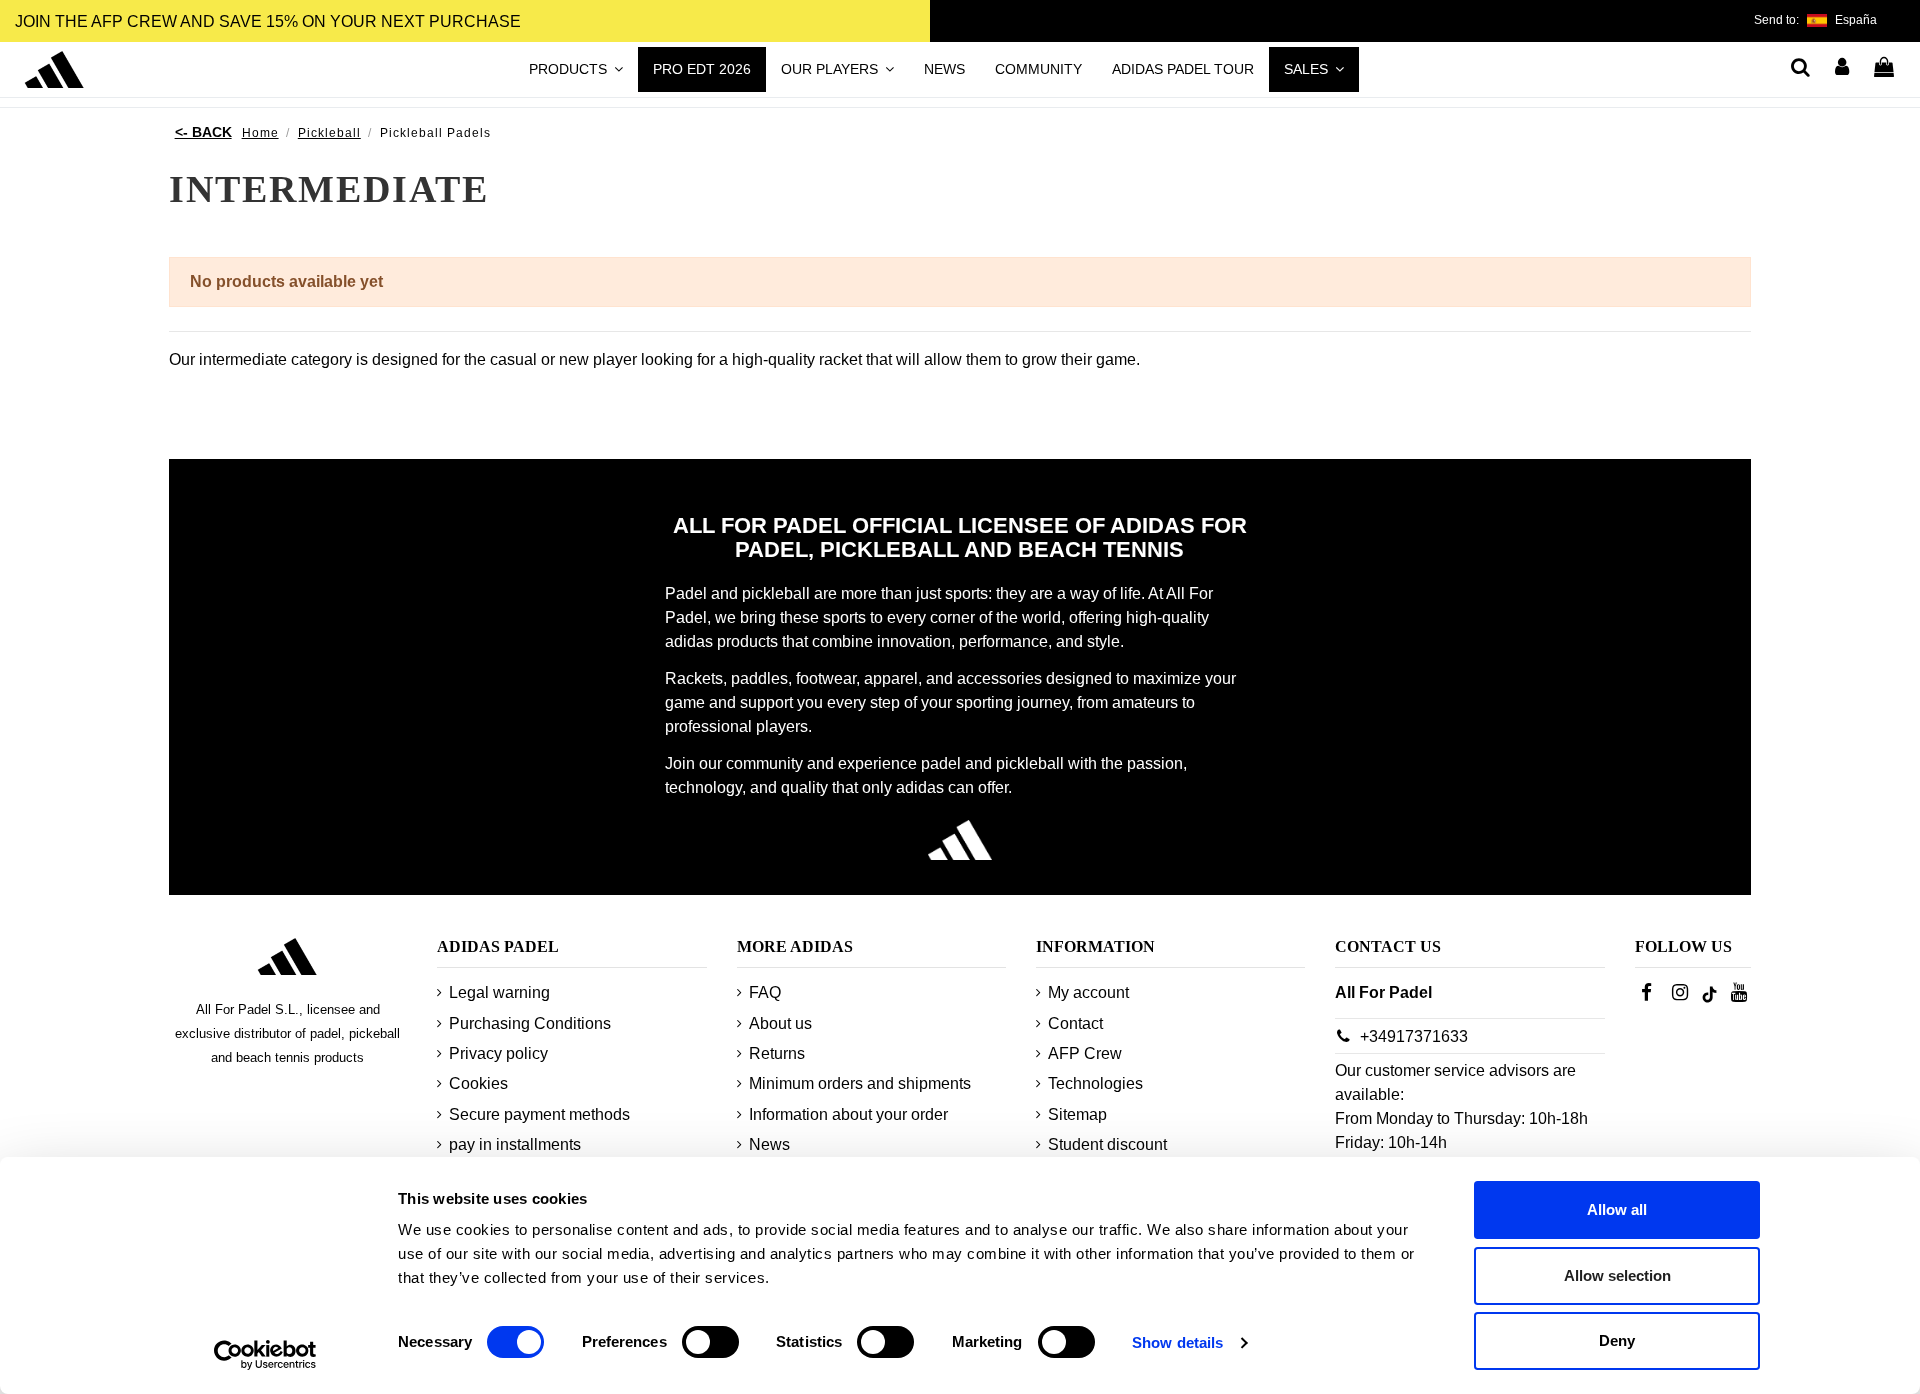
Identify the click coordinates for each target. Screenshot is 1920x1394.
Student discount (1107, 1144)
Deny (1617, 1340)
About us (780, 1023)
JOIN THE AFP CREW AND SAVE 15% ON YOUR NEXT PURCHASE (268, 21)
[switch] (710, 1342)
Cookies (478, 1083)
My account (1088, 992)
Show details (1177, 1342)
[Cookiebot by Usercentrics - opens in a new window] (265, 1355)
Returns (777, 1053)
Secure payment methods (539, 1114)
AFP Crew (1085, 1053)
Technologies (1095, 1083)
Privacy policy (498, 1053)
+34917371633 (1414, 1036)
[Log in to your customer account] (1843, 69)
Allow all (1617, 1209)
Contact (1075, 1023)
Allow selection (1617, 1275)
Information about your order (848, 1114)
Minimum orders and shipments (860, 1083)
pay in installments (515, 1144)
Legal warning (499, 992)
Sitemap (1077, 1114)
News (769, 1144)
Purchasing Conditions (530, 1023)
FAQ (765, 992)
